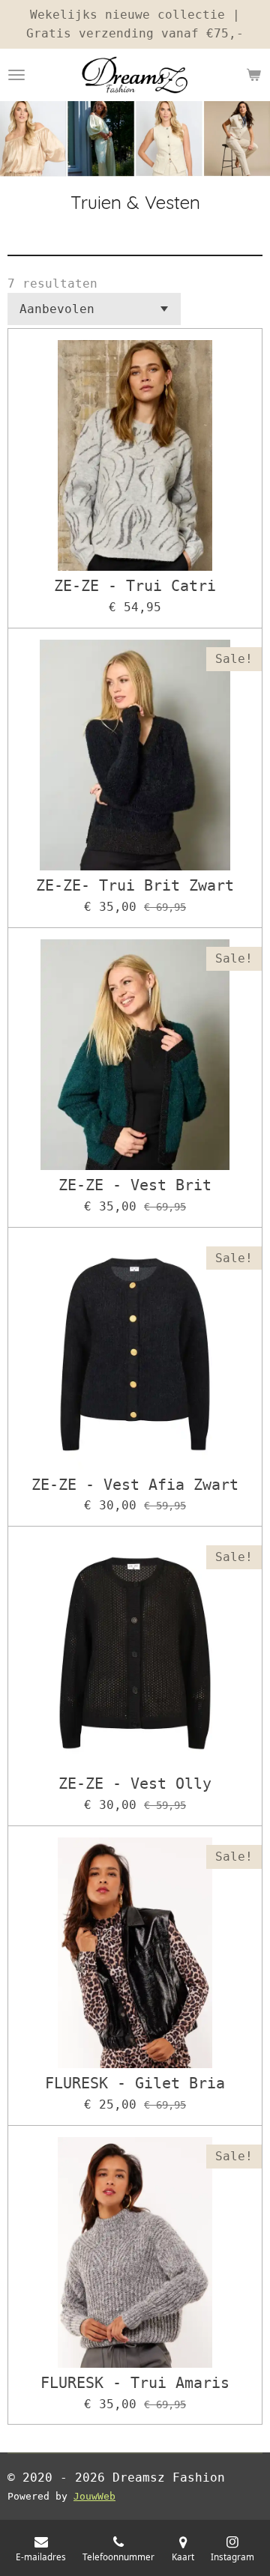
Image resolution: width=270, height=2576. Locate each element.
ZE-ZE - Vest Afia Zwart (135, 1485)
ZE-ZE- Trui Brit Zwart (135, 886)
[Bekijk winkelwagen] (253, 75)
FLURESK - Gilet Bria (135, 2084)
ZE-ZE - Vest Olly (135, 1784)
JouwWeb (94, 2496)
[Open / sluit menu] (16, 75)
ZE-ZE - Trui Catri (135, 587)
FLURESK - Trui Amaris (135, 2383)
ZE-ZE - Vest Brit (135, 1186)
